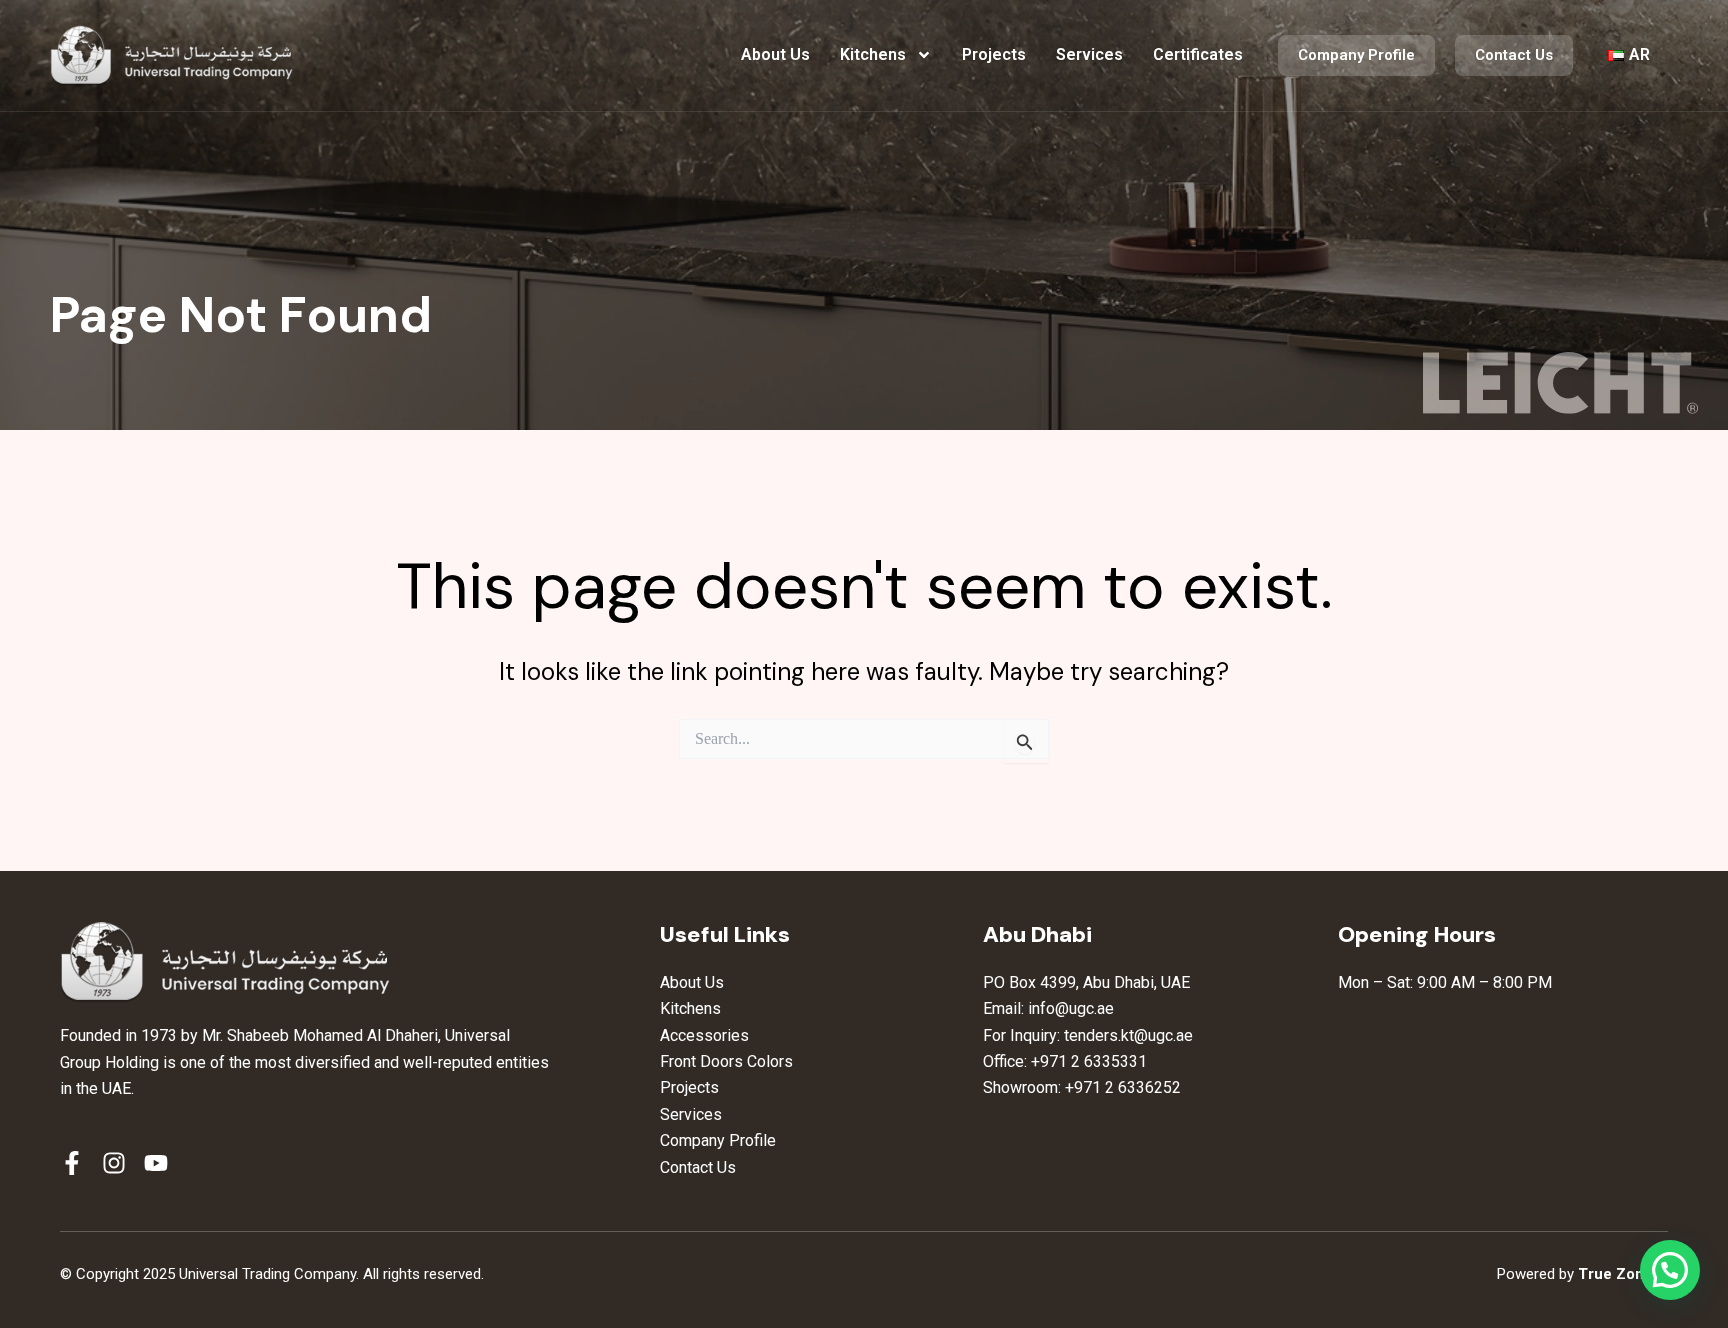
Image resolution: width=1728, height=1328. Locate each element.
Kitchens (873, 54)
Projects (994, 54)
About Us (775, 54)
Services (1089, 54)
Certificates (1198, 54)
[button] (1670, 1270)
